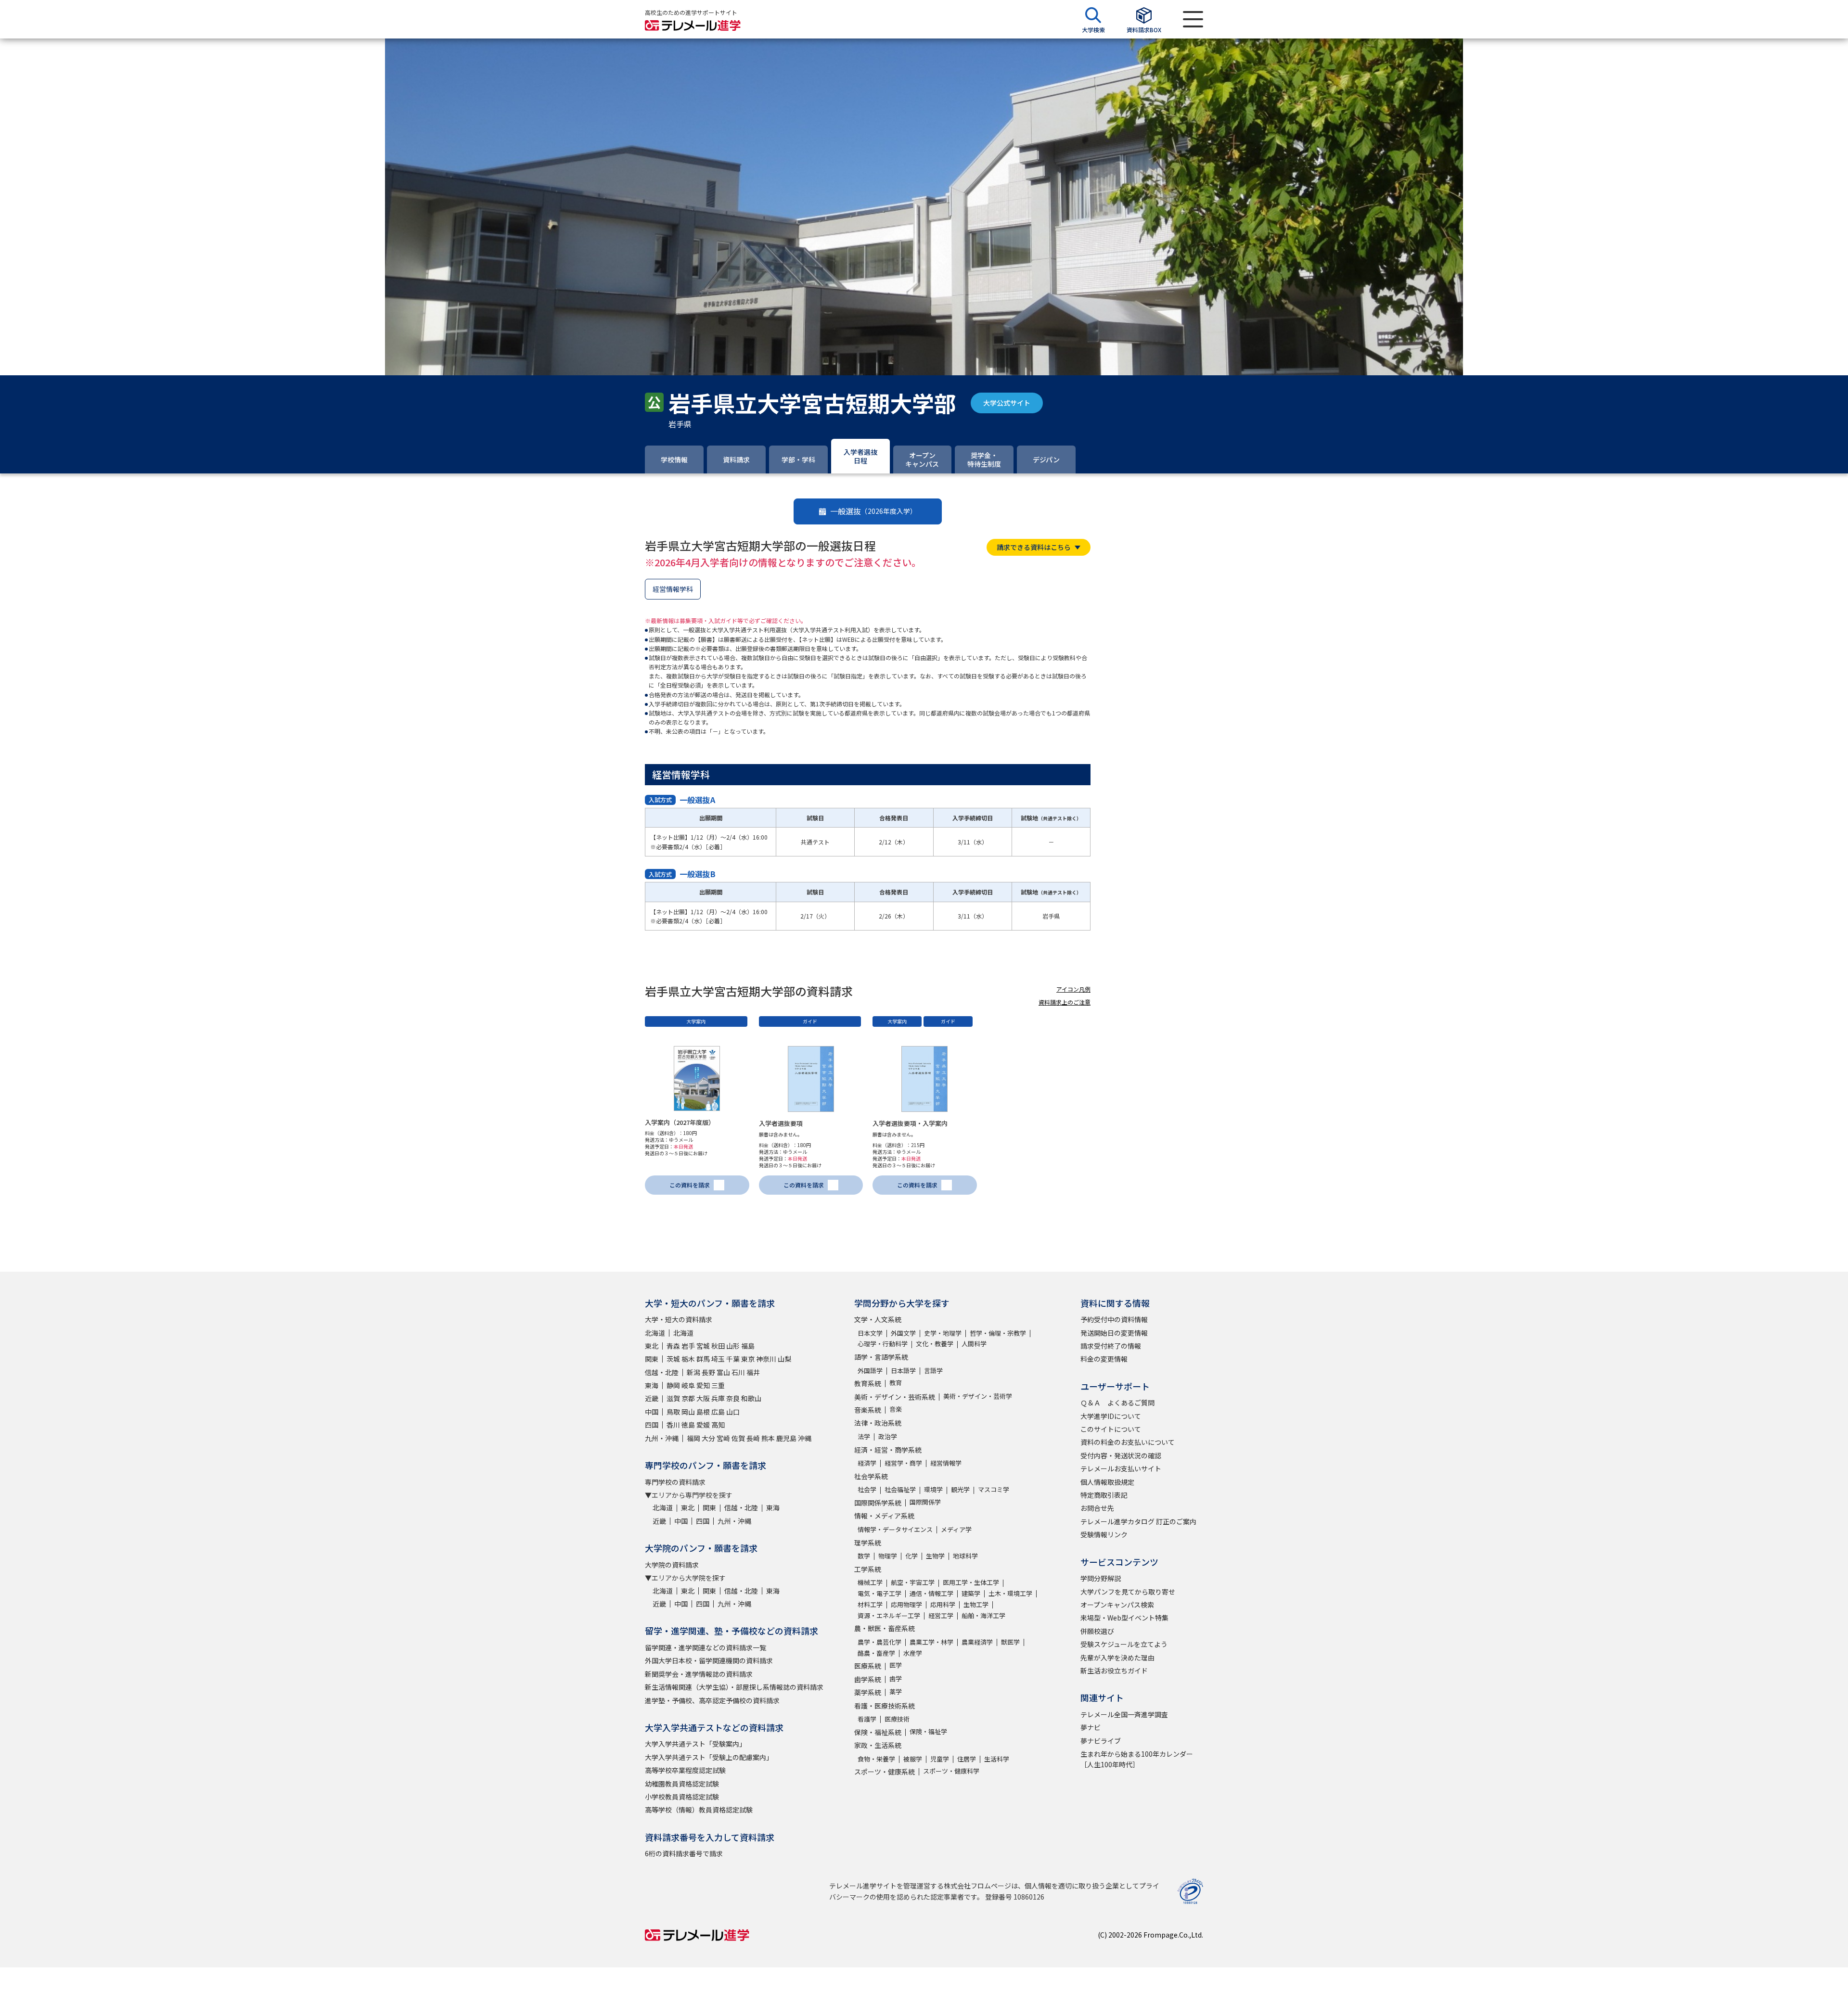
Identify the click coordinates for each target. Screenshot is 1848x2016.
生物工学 (976, 1604)
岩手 (688, 1346)
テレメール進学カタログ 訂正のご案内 (1138, 1521)
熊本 (768, 1438)
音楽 (896, 1409)
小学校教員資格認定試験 (682, 1797)
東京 (748, 1359)
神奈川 (766, 1359)
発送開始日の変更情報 (1114, 1333)
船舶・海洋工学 (983, 1615)
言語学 (933, 1371)
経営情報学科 (673, 589)
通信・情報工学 (931, 1593)
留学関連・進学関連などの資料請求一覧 (706, 1647)
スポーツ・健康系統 (885, 1772)
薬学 (896, 1691)
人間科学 (974, 1344)
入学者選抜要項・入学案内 (910, 1123)
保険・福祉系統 (878, 1732)
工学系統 (868, 1569)
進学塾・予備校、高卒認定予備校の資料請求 (712, 1700)
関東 (652, 1359)
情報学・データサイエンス (895, 1529)
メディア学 (956, 1529)
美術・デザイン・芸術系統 (895, 1397)
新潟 (693, 1372)
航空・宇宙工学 (913, 1582)
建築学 (971, 1593)
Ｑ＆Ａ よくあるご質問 (1117, 1403)
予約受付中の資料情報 (1114, 1319)
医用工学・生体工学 (971, 1582)
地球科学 (965, 1556)
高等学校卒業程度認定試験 (685, 1770)
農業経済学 (977, 1642)
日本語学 (903, 1371)
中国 (652, 1412)
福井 (753, 1372)
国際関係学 (925, 1502)
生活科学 (997, 1759)
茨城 (673, 1359)
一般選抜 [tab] (873, 511)
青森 (673, 1346)
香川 (673, 1425)
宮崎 (723, 1438)
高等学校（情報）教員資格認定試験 (699, 1810)
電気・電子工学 (879, 1593)
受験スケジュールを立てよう (1124, 1644)
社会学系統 (871, 1476)
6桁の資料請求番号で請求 (684, 1853)
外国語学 (870, 1371)
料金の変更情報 (1104, 1359)
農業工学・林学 (931, 1642)
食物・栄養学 (876, 1759)
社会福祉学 (900, 1489)
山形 (733, 1346)
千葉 (733, 1359)
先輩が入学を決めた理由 (1117, 1658)
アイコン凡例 (1073, 989)
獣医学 (1010, 1642)
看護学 (867, 1719)
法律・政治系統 (878, 1423)
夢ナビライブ (1101, 1741)
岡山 (688, 1412)
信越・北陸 (662, 1372)
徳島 (688, 1425)
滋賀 (673, 1398)
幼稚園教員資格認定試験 (682, 1784)
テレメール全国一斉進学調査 (1124, 1714)
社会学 (867, 1489)
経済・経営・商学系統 (888, 1450)
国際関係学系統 (878, 1503)
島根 (703, 1412)
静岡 (673, 1385)
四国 (652, 1425)
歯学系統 (868, 1679)
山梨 (784, 1359)
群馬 (703, 1359)
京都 (688, 1398)
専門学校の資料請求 (675, 1482)
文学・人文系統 (878, 1319)
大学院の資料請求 (672, 1565)
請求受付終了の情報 (1111, 1346)
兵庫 (718, 1398)
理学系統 (868, 1543)
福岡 (693, 1438)
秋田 (718, 1346)
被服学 (913, 1759)
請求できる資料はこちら (1034, 547)
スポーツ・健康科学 (951, 1771)
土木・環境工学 (1010, 1593)
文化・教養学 (935, 1344)
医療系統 (868, 1666)
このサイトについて (1111, 1429)
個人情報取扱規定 (1107, 1482)
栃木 (688, 1359)
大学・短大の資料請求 (679, 1319)
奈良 (733, 1398)
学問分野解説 (1101, 1578)
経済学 (867, 1463)
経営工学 (941, 1615)
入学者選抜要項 (781, 1123)
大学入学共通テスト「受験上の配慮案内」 (709, 1757)
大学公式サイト (1007, 403)
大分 (708, 1438)
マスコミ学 (994, 1489)
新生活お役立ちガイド (1114, 1671)
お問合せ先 (1097, 1508)
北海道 (655, 1333)
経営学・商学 (903, 1463)
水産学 (913, 1653)
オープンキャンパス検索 (1117, 1605)
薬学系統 (868, 1692)
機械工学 (870, 1582)
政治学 (888, 1436)
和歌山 (751, 1398)
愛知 (703, 1385)
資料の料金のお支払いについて (1128, 1442)
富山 (723, 1372)
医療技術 (897, 1719)
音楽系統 (868, 1410)
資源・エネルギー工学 (889, 1615)
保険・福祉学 (928, 1731)
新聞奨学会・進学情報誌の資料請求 (699, 1674)
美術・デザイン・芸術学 (978, 1396)
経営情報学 (946, 1463)
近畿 (652, 1398)
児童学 (940, 1759)
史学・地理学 (943, 1333)
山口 (733, 1412)
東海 (652, 1385)
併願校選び (1097, 1631)
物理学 (888, 1556)
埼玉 (718, 1359)
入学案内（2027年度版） (680, 1122)
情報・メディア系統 (884, 1516)
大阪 (703, 1398)
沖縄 (805, 1438)
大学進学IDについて (1111, 1416)
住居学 (967, 1759)
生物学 (935, 1556)
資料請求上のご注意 (1065, 1002)
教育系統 (868, 1383)
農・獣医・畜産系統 (885, 1628)
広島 (718, 1412)
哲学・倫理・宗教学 (998, 1333)
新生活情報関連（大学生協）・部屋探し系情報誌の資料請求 (734, 1687)
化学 (911, 1556)
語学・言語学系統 (881, 1357)
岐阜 (688, 1385)
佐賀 (738, 1438)
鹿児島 (786, 1438)
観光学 (960, 1489)
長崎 (753, 1438)
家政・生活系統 (878, 1745)
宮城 (703, 1346)
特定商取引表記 (1104, 1495)
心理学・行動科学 (883, 1344)
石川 (738, 1372)
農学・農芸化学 (879, 1642)
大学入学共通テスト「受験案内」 (695, 1744)
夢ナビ (1091, 1727)
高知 (718, 1425)
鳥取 (673, 1412)
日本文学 (870, 1333)
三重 (718, 1385)
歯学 (896, 1678)
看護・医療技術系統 (885, 1706)
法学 (864, 1436)
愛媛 (703, 1425)
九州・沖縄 (662, 1438)
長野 (708, 1372)
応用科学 (943, 1604)
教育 (896, 1383)
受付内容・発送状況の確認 (1121, 1455)
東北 (652, 1346)
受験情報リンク (1104, 1534)
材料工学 (870, 1604)
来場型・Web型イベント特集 (1124, 1618)
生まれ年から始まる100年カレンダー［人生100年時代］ (1137, 1759)
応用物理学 (906, 1604)
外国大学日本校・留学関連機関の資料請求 (709, 1660)
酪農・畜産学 (876, 1653)
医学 (896, 1665)
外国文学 (903, 1333)
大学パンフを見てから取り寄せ (1128, 1592)
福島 (748, 1346)
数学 (864, 1556)
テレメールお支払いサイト (1121, 1468)
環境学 (933, 1489)
